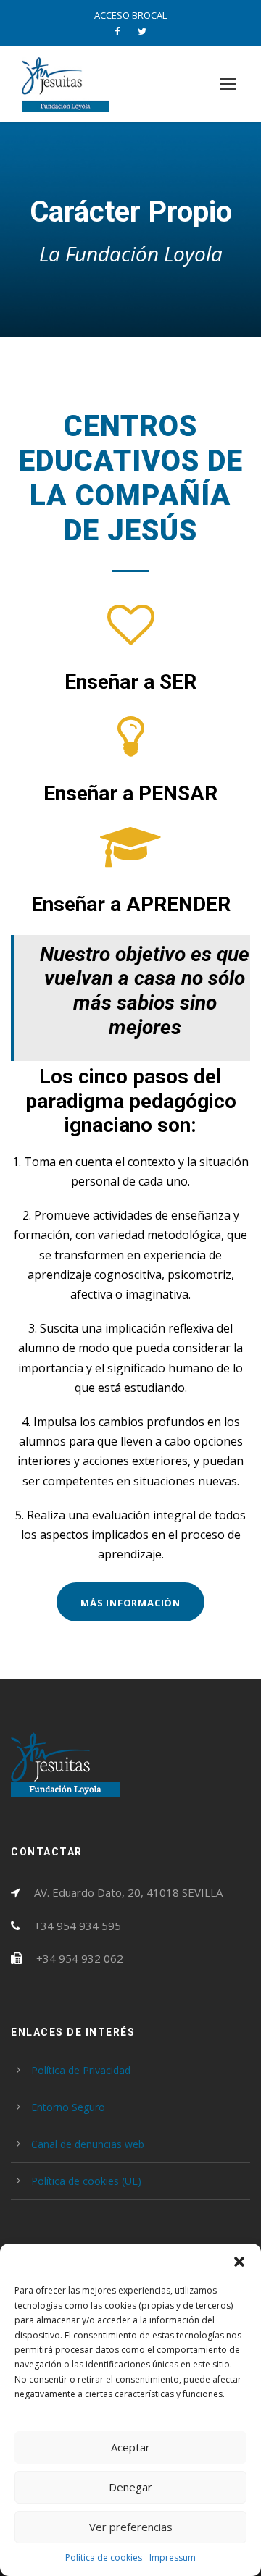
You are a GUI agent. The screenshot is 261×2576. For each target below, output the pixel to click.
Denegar (130, 2487)
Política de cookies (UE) (86, 2181)
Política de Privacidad (81, 2070)
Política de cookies (104, 2558)
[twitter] (142, 31)
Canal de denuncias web (88, 2144)
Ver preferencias (131, 2527)
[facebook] (117, 31)
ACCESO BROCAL (130, 15)
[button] (239, 2262)
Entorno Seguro (68, 2107)
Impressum (173, 2558)
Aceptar (130, 2447)
